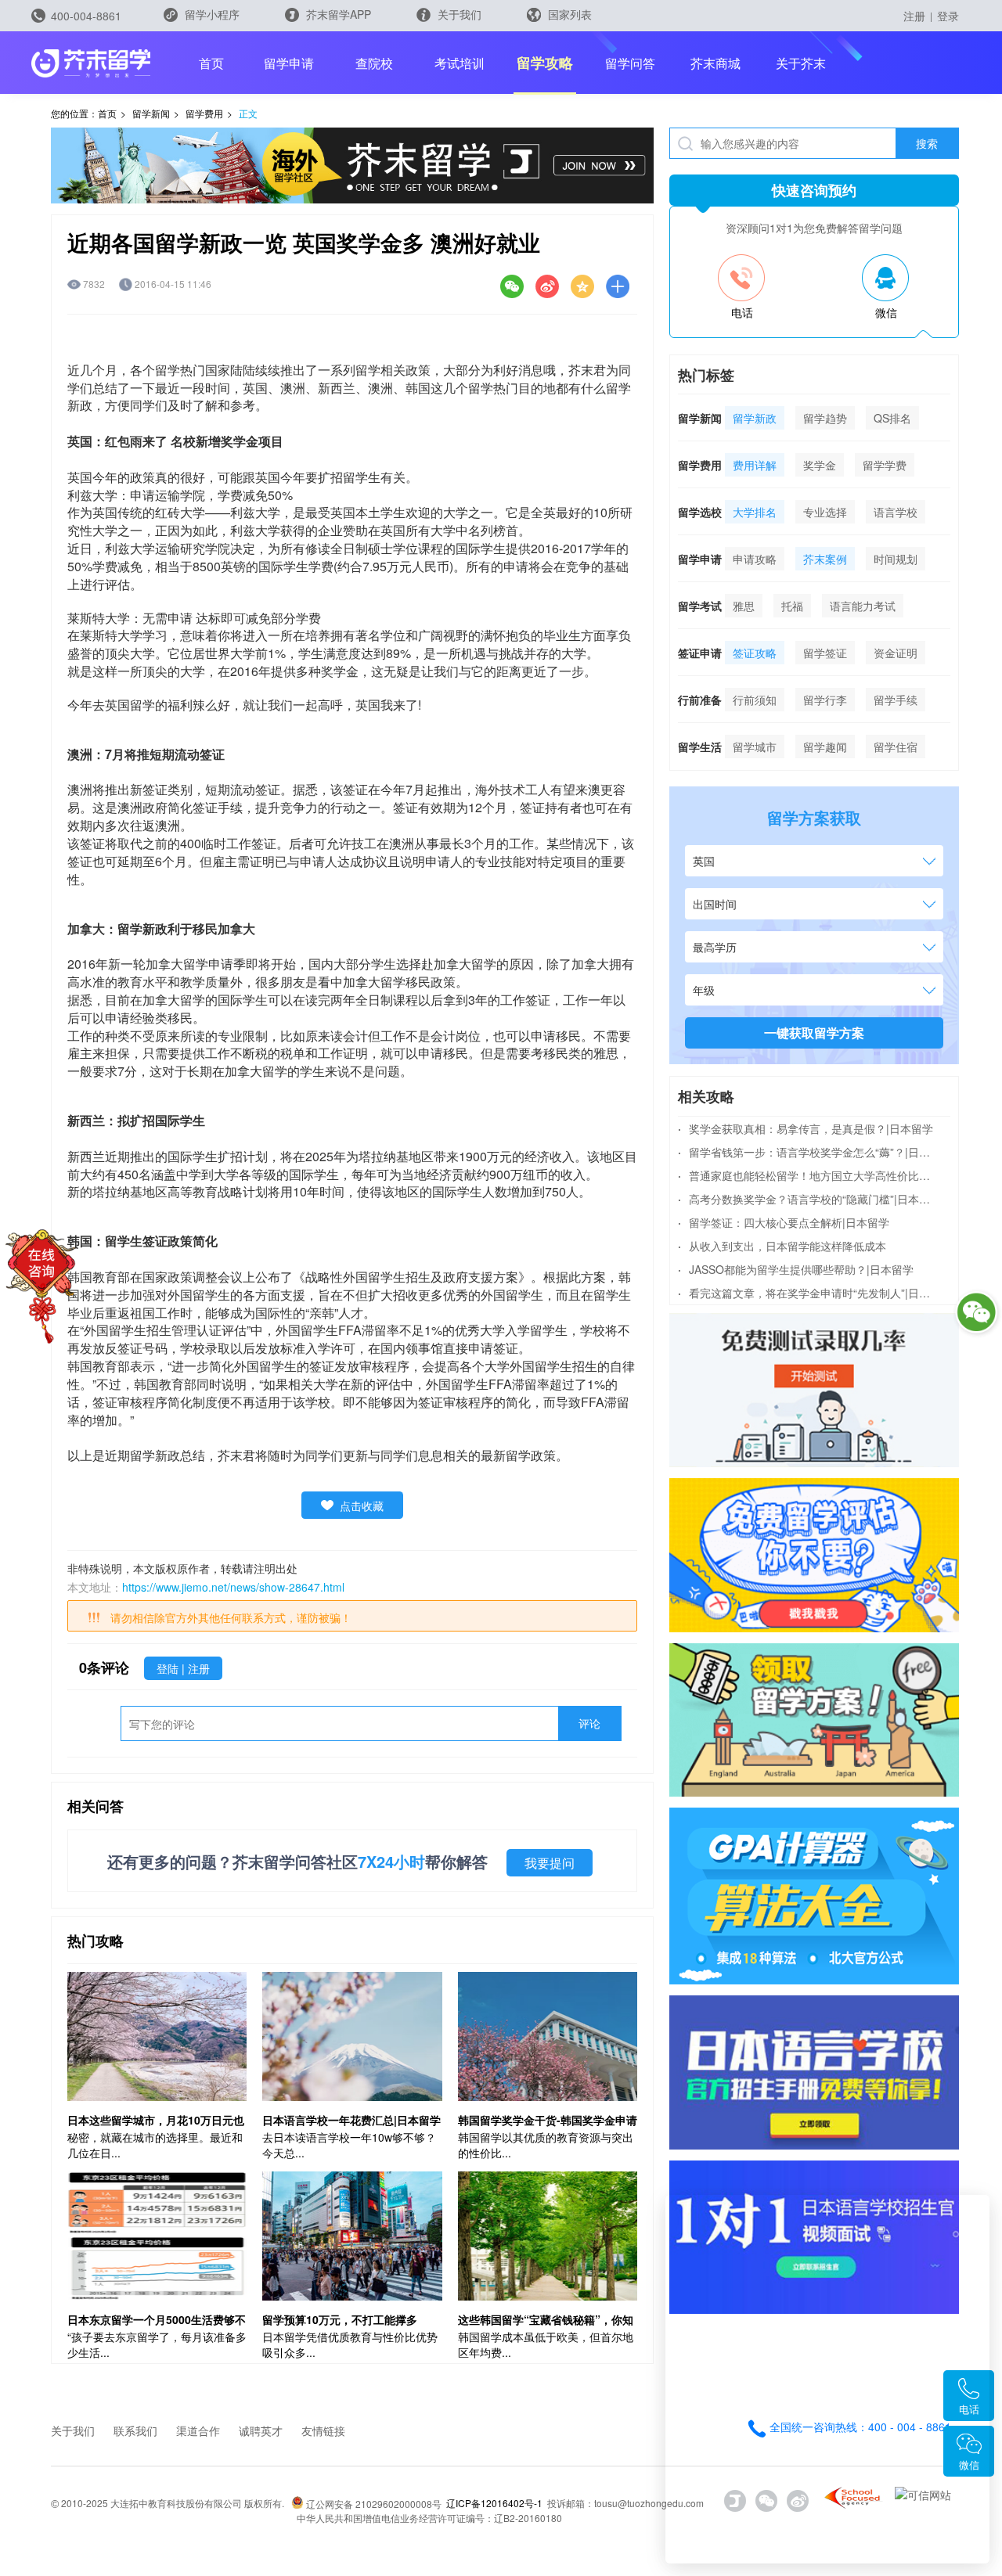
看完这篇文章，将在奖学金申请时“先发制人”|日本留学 (807, 1293)
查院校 (374, 63)
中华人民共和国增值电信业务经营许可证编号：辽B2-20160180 (429, 2518)
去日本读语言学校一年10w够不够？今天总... (349, 2145)
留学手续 (896, 700)
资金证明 (896, 653)
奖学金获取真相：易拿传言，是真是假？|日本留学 (806, 1128)
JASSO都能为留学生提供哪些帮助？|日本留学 (796, 1269)
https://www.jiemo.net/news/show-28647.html (233, 1587)
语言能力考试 (863, 606)
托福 (792, 606)
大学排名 (755, 512)
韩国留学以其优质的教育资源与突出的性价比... (546, 2145)
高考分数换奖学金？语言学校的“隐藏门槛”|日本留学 (807, 1199)
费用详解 (755, 465)
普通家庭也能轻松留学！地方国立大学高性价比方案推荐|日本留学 (807, 1175)
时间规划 (896, 559)
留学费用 (204, 113)
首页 (211, 63)
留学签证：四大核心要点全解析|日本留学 (784, 1222)
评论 (589, 1723)
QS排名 (892, 418)
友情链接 (323, 2430)
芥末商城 (715, 63)
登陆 (169, 1668)
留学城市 (755, 747)
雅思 (744, 606)
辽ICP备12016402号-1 (494, 2503)
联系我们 (135, 2430)
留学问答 (630, 63)
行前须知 (755, 700)
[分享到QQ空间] (582, 286)
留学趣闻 (825, 747)
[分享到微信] (512, 286)
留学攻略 (545, 63)
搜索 (927, 143)
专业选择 (825, 512)
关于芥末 (801, 63)
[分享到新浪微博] (547, 286)
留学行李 (825, 700)
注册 (914, 16)
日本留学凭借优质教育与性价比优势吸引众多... (350, 2344)
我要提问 (550, 1863)
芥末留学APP (337, 14)
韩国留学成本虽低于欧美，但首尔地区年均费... (546, 2344)
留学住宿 (896, 747)
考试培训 (460, 63)
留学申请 (289, 63)
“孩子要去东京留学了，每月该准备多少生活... (157, 2344)
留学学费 (885, 465)
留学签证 (825, 653)
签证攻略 (755, 653)
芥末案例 (825, 559)
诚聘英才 (261, 2430)
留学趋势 (825, 418)
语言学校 (896, 512)
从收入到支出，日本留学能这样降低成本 (782, 1246)
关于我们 (458, 14)
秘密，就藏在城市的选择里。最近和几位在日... (155, 2145)
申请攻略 (755, 559)
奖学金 (820, 465)
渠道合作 (198, 2430)
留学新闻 (151, 113)
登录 (948, 16)
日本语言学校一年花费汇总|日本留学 (351, 2120)
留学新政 (755, 418)
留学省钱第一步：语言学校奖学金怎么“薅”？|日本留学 (807, 1152)
